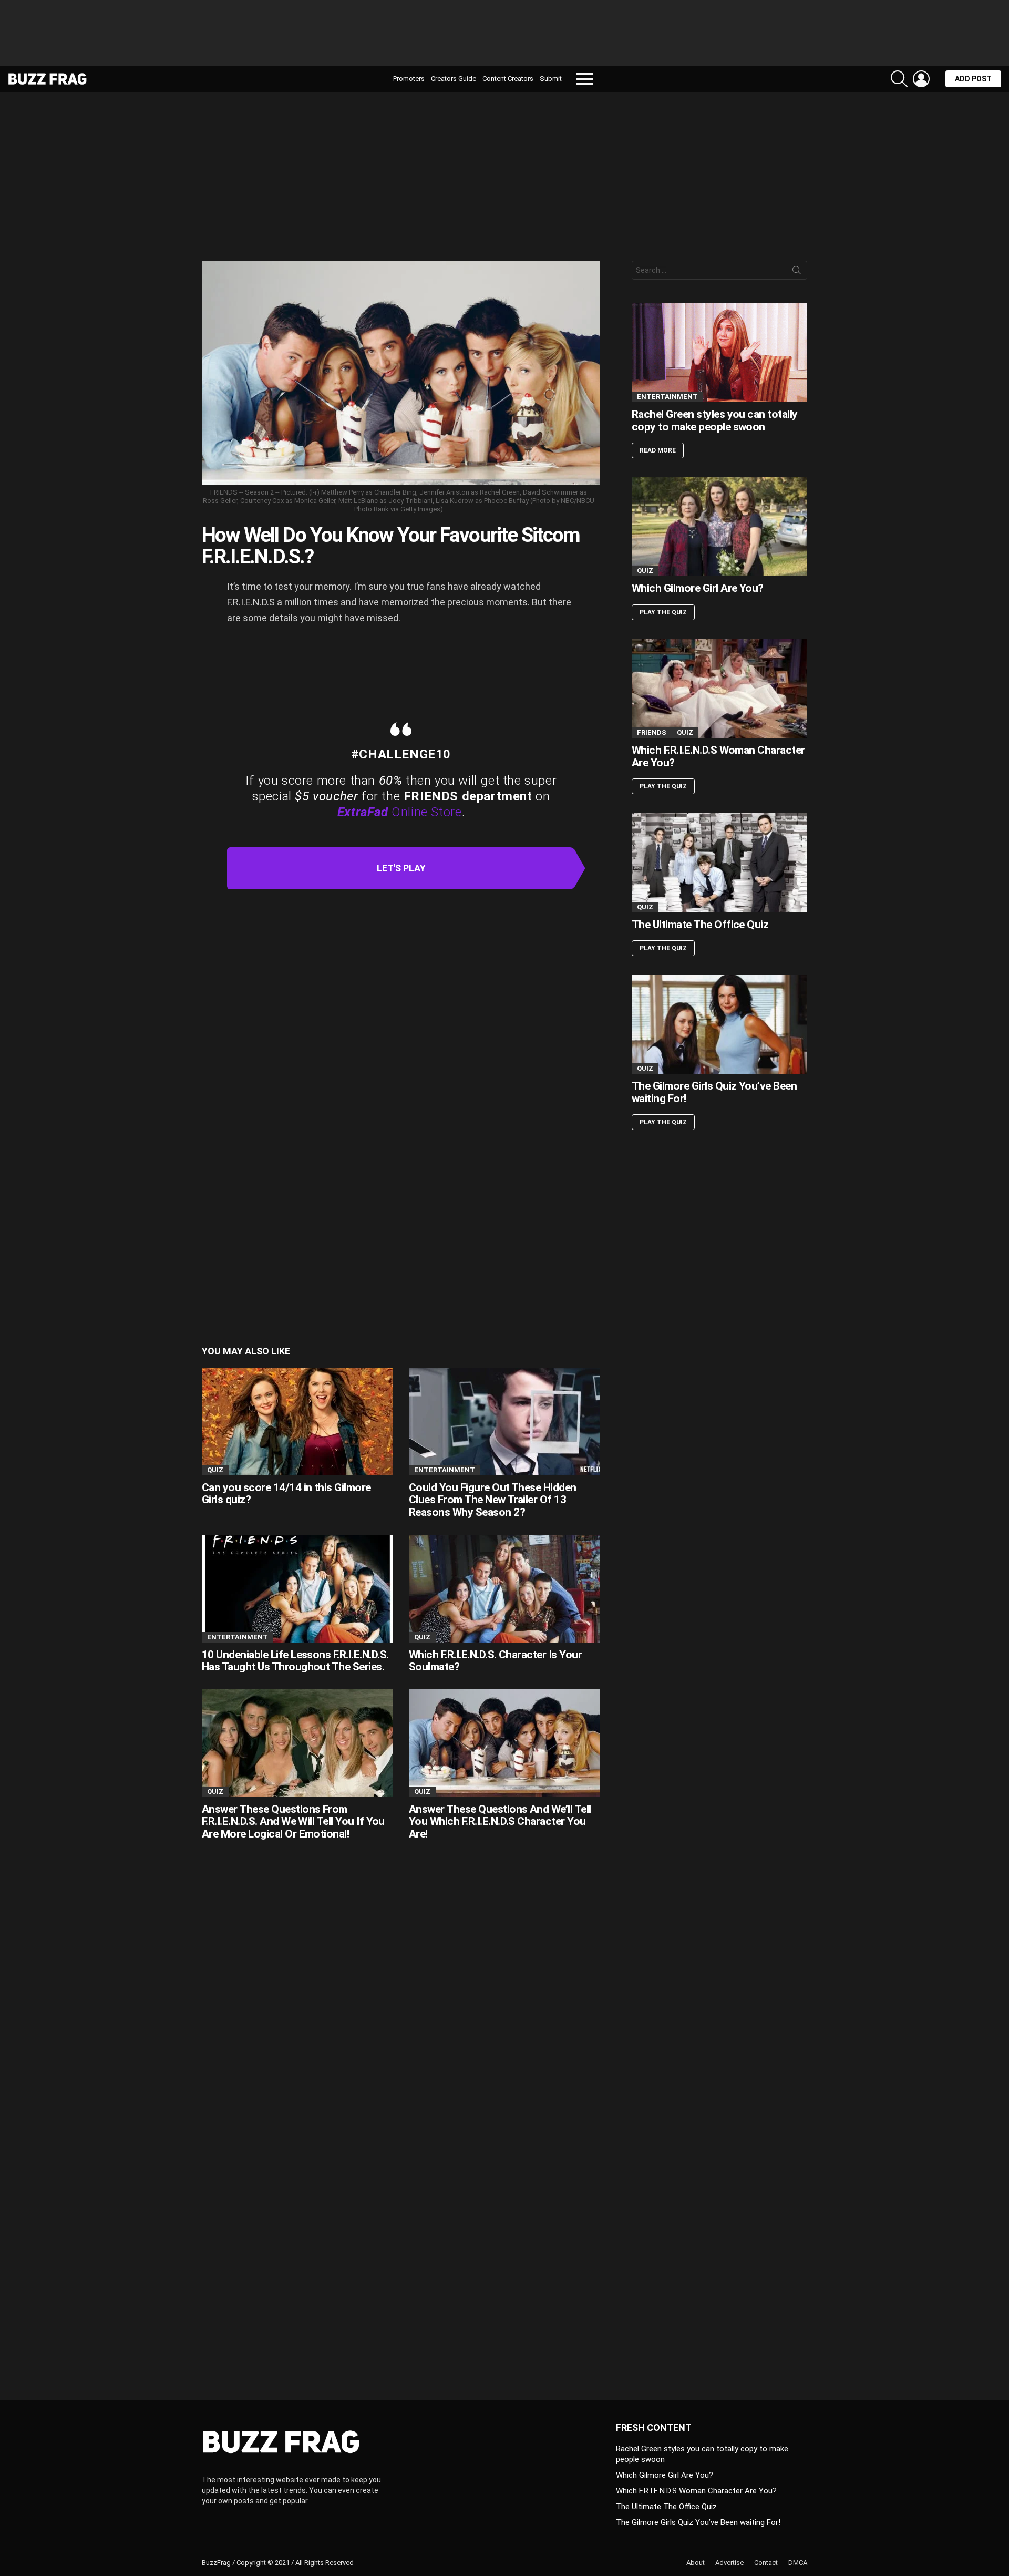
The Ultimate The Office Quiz (700, 925)
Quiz (215, 1470)
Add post (973, 79)
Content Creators (508, 79)
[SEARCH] (899, 79)
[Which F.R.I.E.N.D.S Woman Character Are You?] (719, 689)
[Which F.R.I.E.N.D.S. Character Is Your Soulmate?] (504, 1589)
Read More (658, 450)
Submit (551, 79)
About (696, 2563)
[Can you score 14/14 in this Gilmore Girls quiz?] (297, 1422)
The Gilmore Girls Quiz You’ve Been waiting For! (714, 1092)
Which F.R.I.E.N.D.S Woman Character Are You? (718, 756)
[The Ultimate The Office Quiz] (719, 863)
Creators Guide (454, 79)
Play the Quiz (663, 612)
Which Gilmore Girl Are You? (698, 588)
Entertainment (445, 1470)
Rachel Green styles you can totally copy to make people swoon (715, 420)
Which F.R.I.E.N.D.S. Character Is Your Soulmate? (495, 1661)
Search (797, 272)
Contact (766, 2563)
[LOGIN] (921, 79)
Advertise (729, 2563)
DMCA (798, 2563)
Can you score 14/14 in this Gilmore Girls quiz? (286, 1494)
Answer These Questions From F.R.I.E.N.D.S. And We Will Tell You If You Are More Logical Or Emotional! (293, 1821)
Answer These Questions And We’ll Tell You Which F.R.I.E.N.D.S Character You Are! (500, 1821)
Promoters (409, 79)
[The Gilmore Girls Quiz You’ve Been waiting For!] (719, 1024)
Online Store (400, 812)
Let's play (401, 868)
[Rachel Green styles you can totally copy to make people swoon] (719, 353)
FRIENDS (652, 732)
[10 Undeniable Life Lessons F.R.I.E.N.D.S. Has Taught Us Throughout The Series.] (297, 1589)
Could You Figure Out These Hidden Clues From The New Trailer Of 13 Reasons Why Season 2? (493, 1500)
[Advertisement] (504, 37)
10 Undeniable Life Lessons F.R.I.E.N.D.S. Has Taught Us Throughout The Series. (295, 1661)
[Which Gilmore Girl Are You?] (719, 527)
